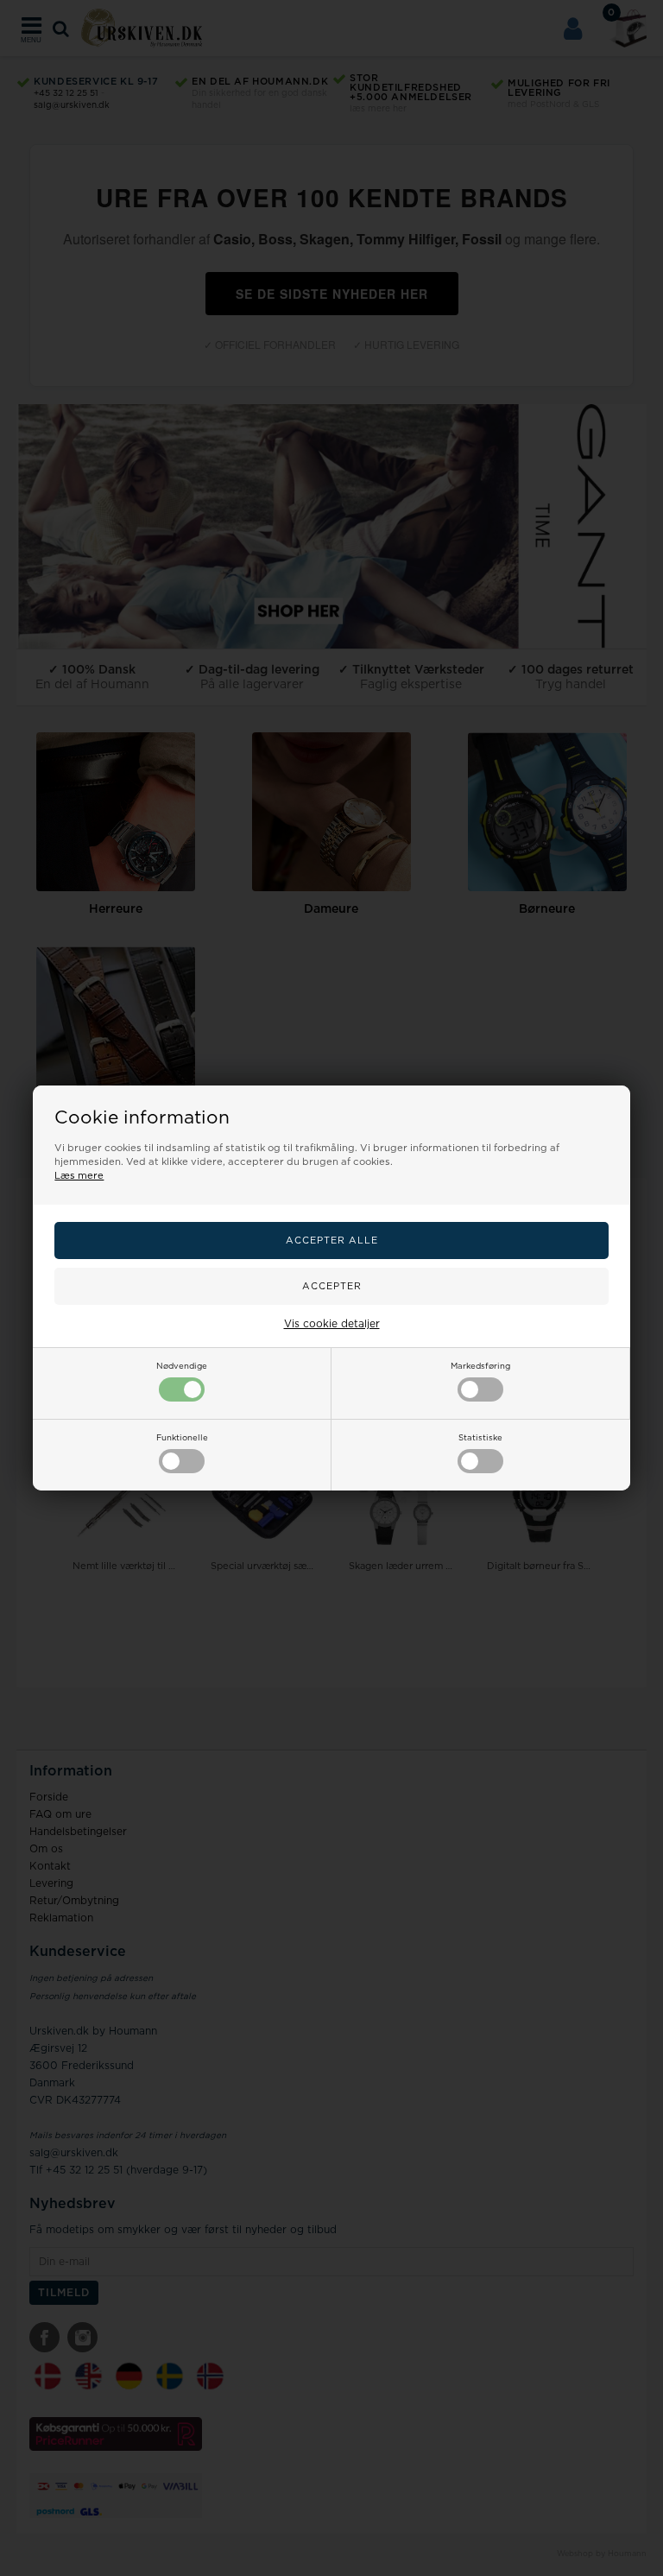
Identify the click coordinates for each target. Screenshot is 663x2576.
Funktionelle (182, 1438)
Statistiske (480, 1438)
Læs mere (79, 1176)
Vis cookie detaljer (332, 1324)
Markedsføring (480, 1366)
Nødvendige (182, 1366)
